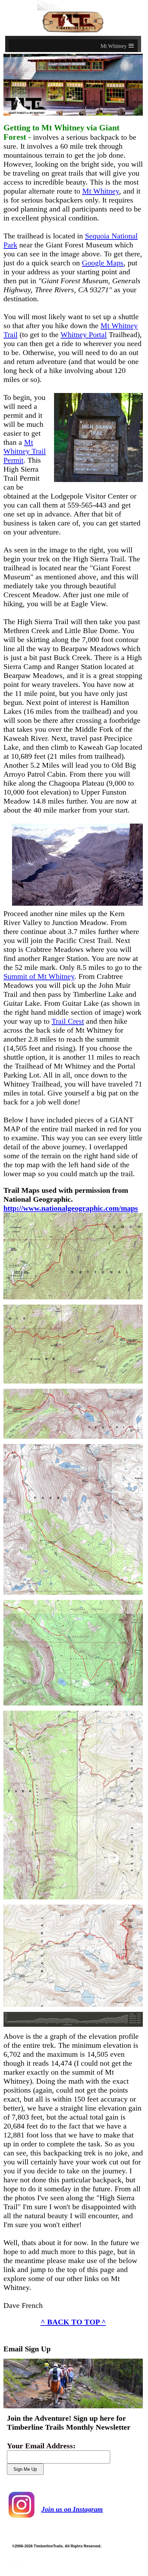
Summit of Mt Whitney (39, 976)
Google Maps (103, 263)
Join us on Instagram (72, 2509)
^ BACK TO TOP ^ (73, 2322)
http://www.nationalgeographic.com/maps (71, 1208)
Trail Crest (68, 1021)
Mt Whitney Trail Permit (25, 451)
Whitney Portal (84, 335)
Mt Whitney (101, 191)
